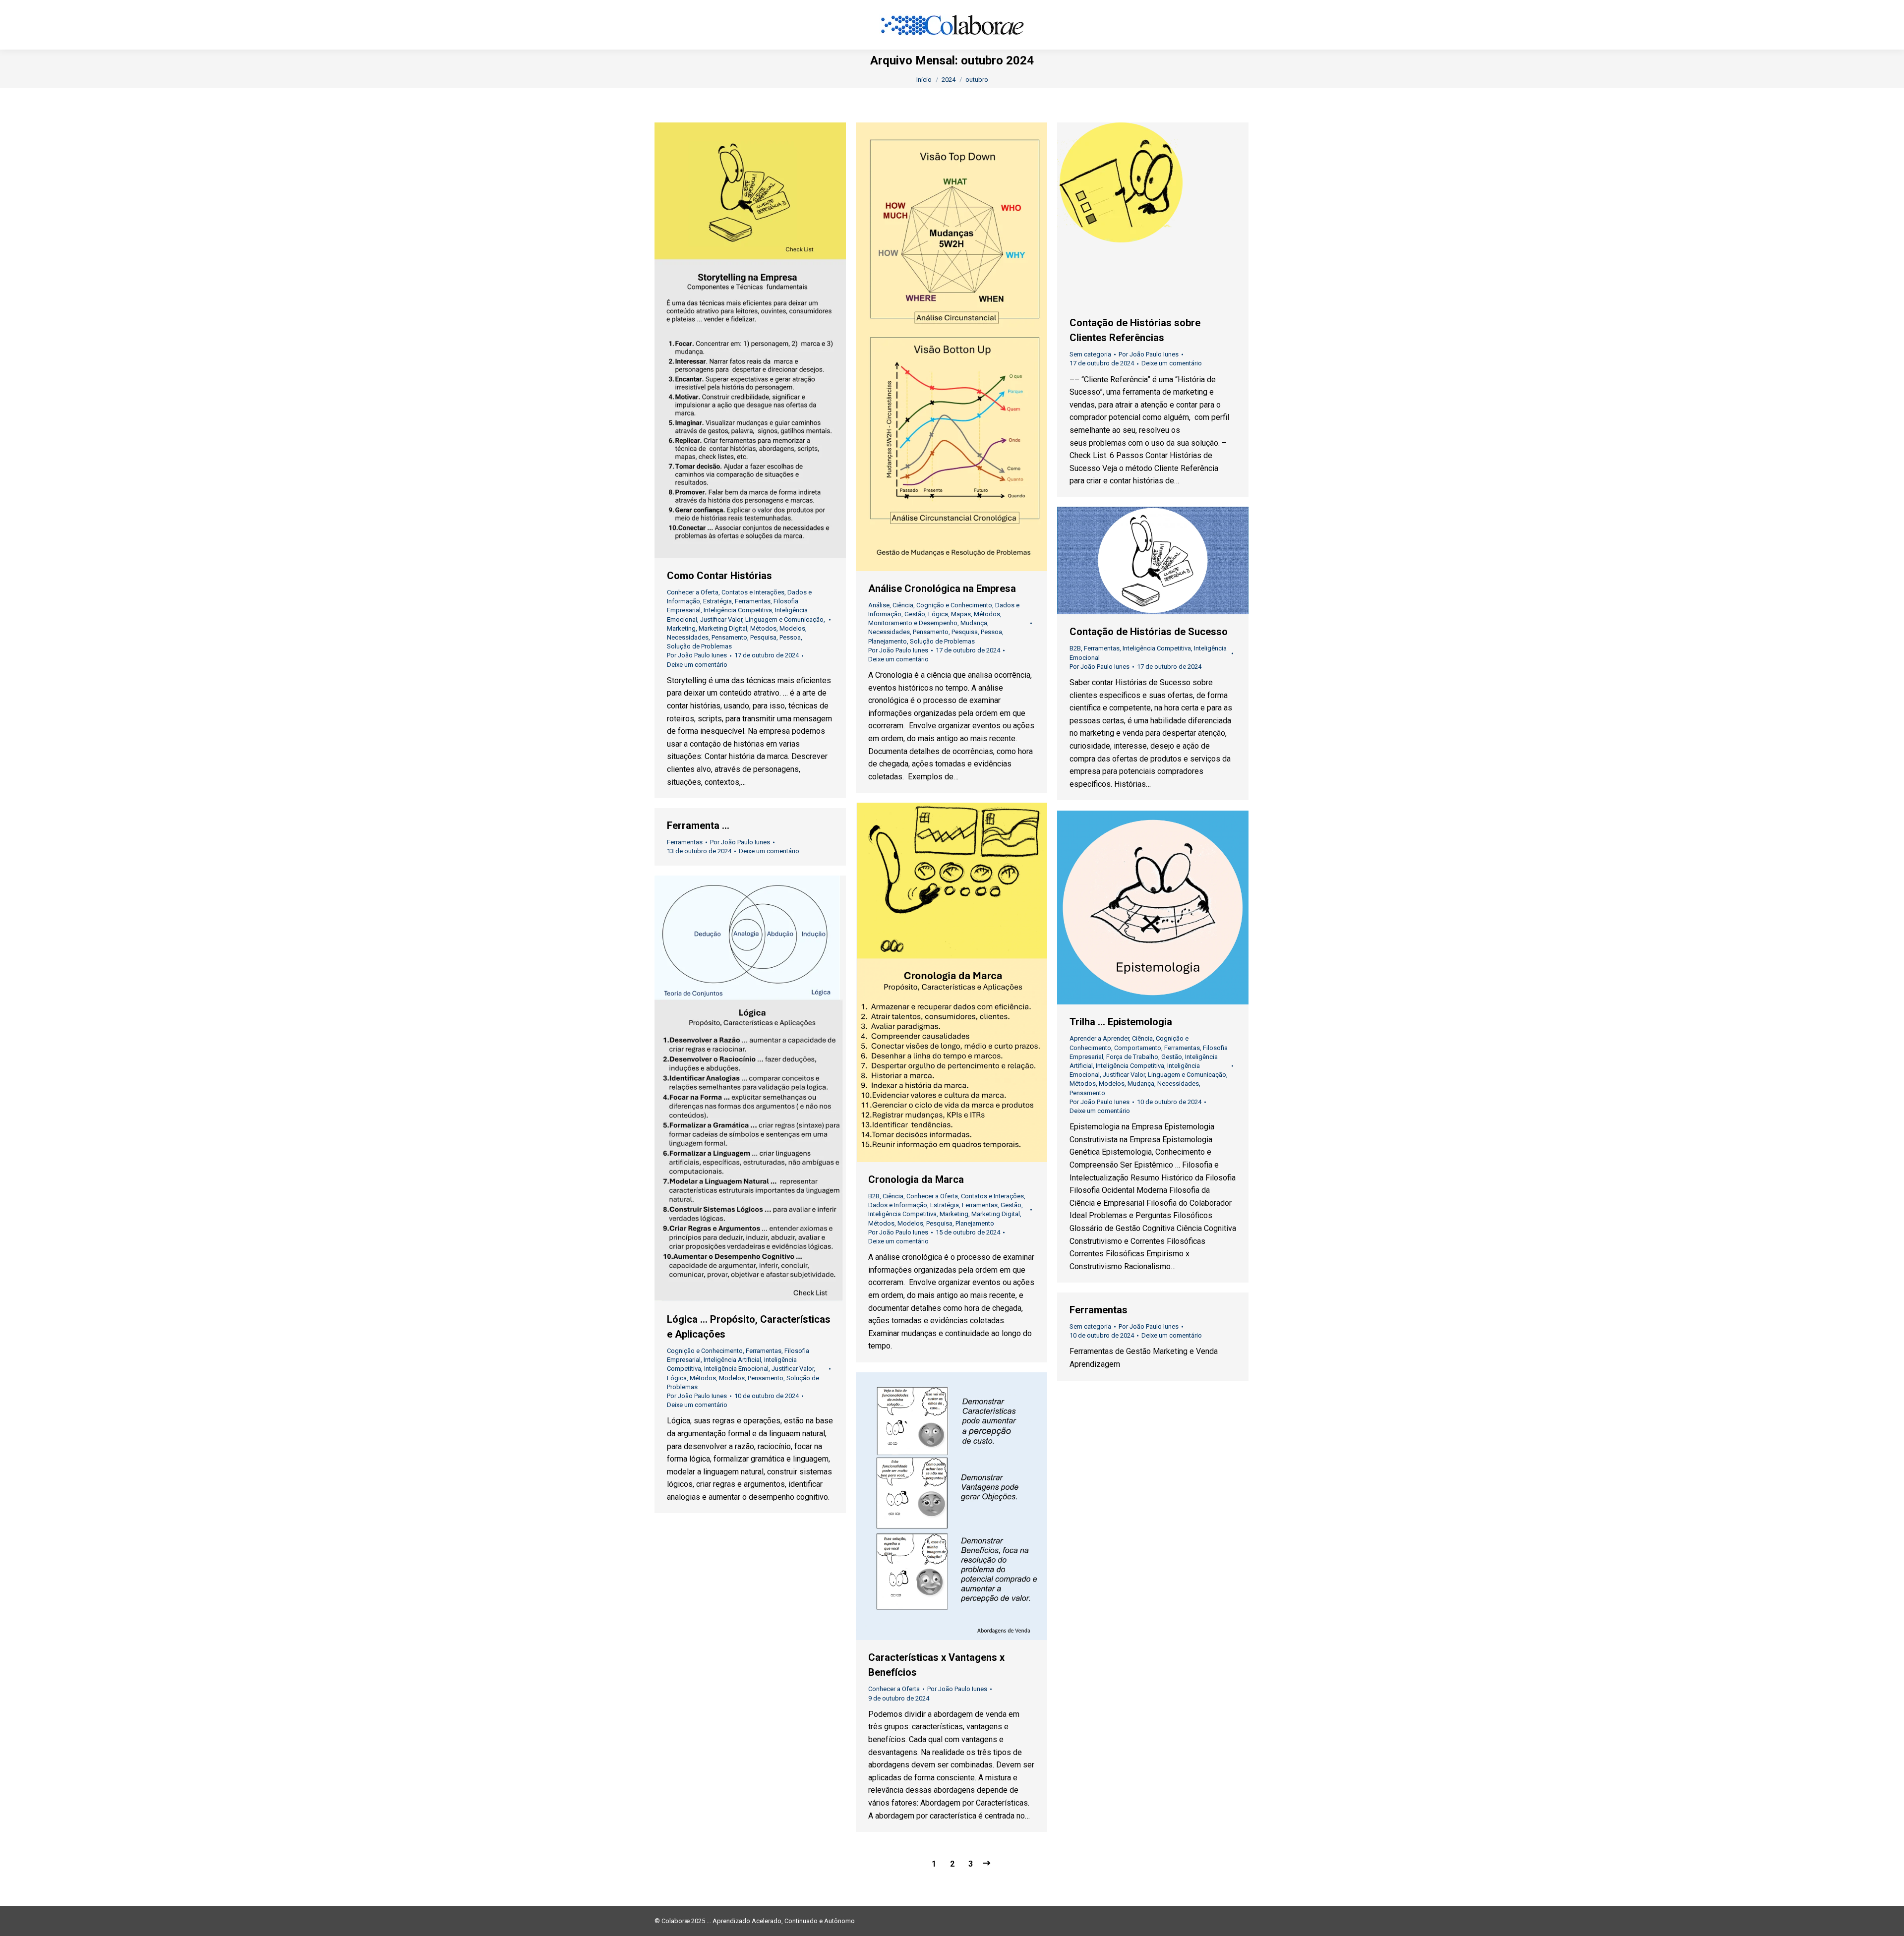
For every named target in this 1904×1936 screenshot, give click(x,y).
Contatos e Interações (753, 592)
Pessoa (790, 637)
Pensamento (729, 637)
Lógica (938, 614)
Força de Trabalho (1132, 1057)
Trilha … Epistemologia (1121, 1022)
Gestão (915, 614)
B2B (1075, 648)
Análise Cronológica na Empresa (942, 588)
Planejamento (888, 641)
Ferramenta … (698, 825)
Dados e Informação (898, 1205)
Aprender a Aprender (1099, 1038)
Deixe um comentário (697, 665)
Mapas (961, 614)
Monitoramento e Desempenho (913, 623)
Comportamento (1138, 1048)
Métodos (763, 628)
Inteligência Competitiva (738, 610)
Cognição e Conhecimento (954, 605)
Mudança (974, 623)
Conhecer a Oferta (693, 592)
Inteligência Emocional (736, 1369)
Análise (879, 605)
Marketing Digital (723, 628)
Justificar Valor (721, 619)
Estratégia (717, 601)
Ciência (903, 605)
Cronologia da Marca (916, 1179)
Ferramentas (753, 601)
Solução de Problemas (699, 646)
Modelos (792, 628)
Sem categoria (1090, 354)
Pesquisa (763, 637)
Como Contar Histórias (719, 576)
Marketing (681, 628)
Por (697, 655)
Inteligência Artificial (732, 1360)
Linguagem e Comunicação (784, 619)
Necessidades (688, 637)
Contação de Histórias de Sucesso (1149, 632)
